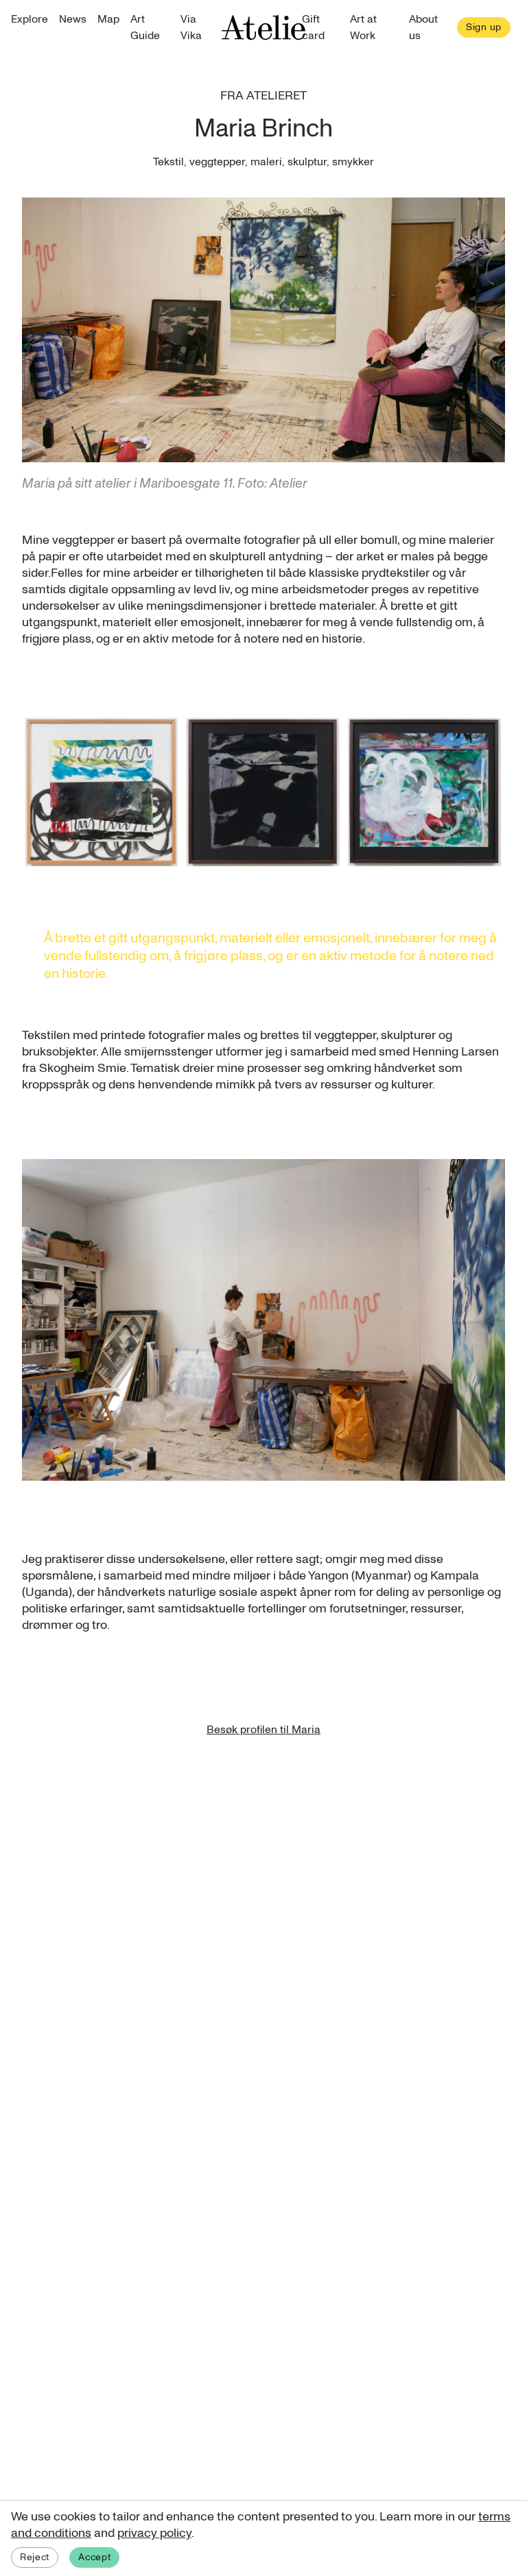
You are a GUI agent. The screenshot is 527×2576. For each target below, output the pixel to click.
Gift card (313, 27)
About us (423, 27)
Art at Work (363, 27)
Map (108, 19)
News (73, 19)
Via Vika (191, 27)
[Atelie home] (263, 27)
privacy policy (154, 2533)
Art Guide (145, 27)
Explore (30, 19)
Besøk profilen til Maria (263, 1730)
